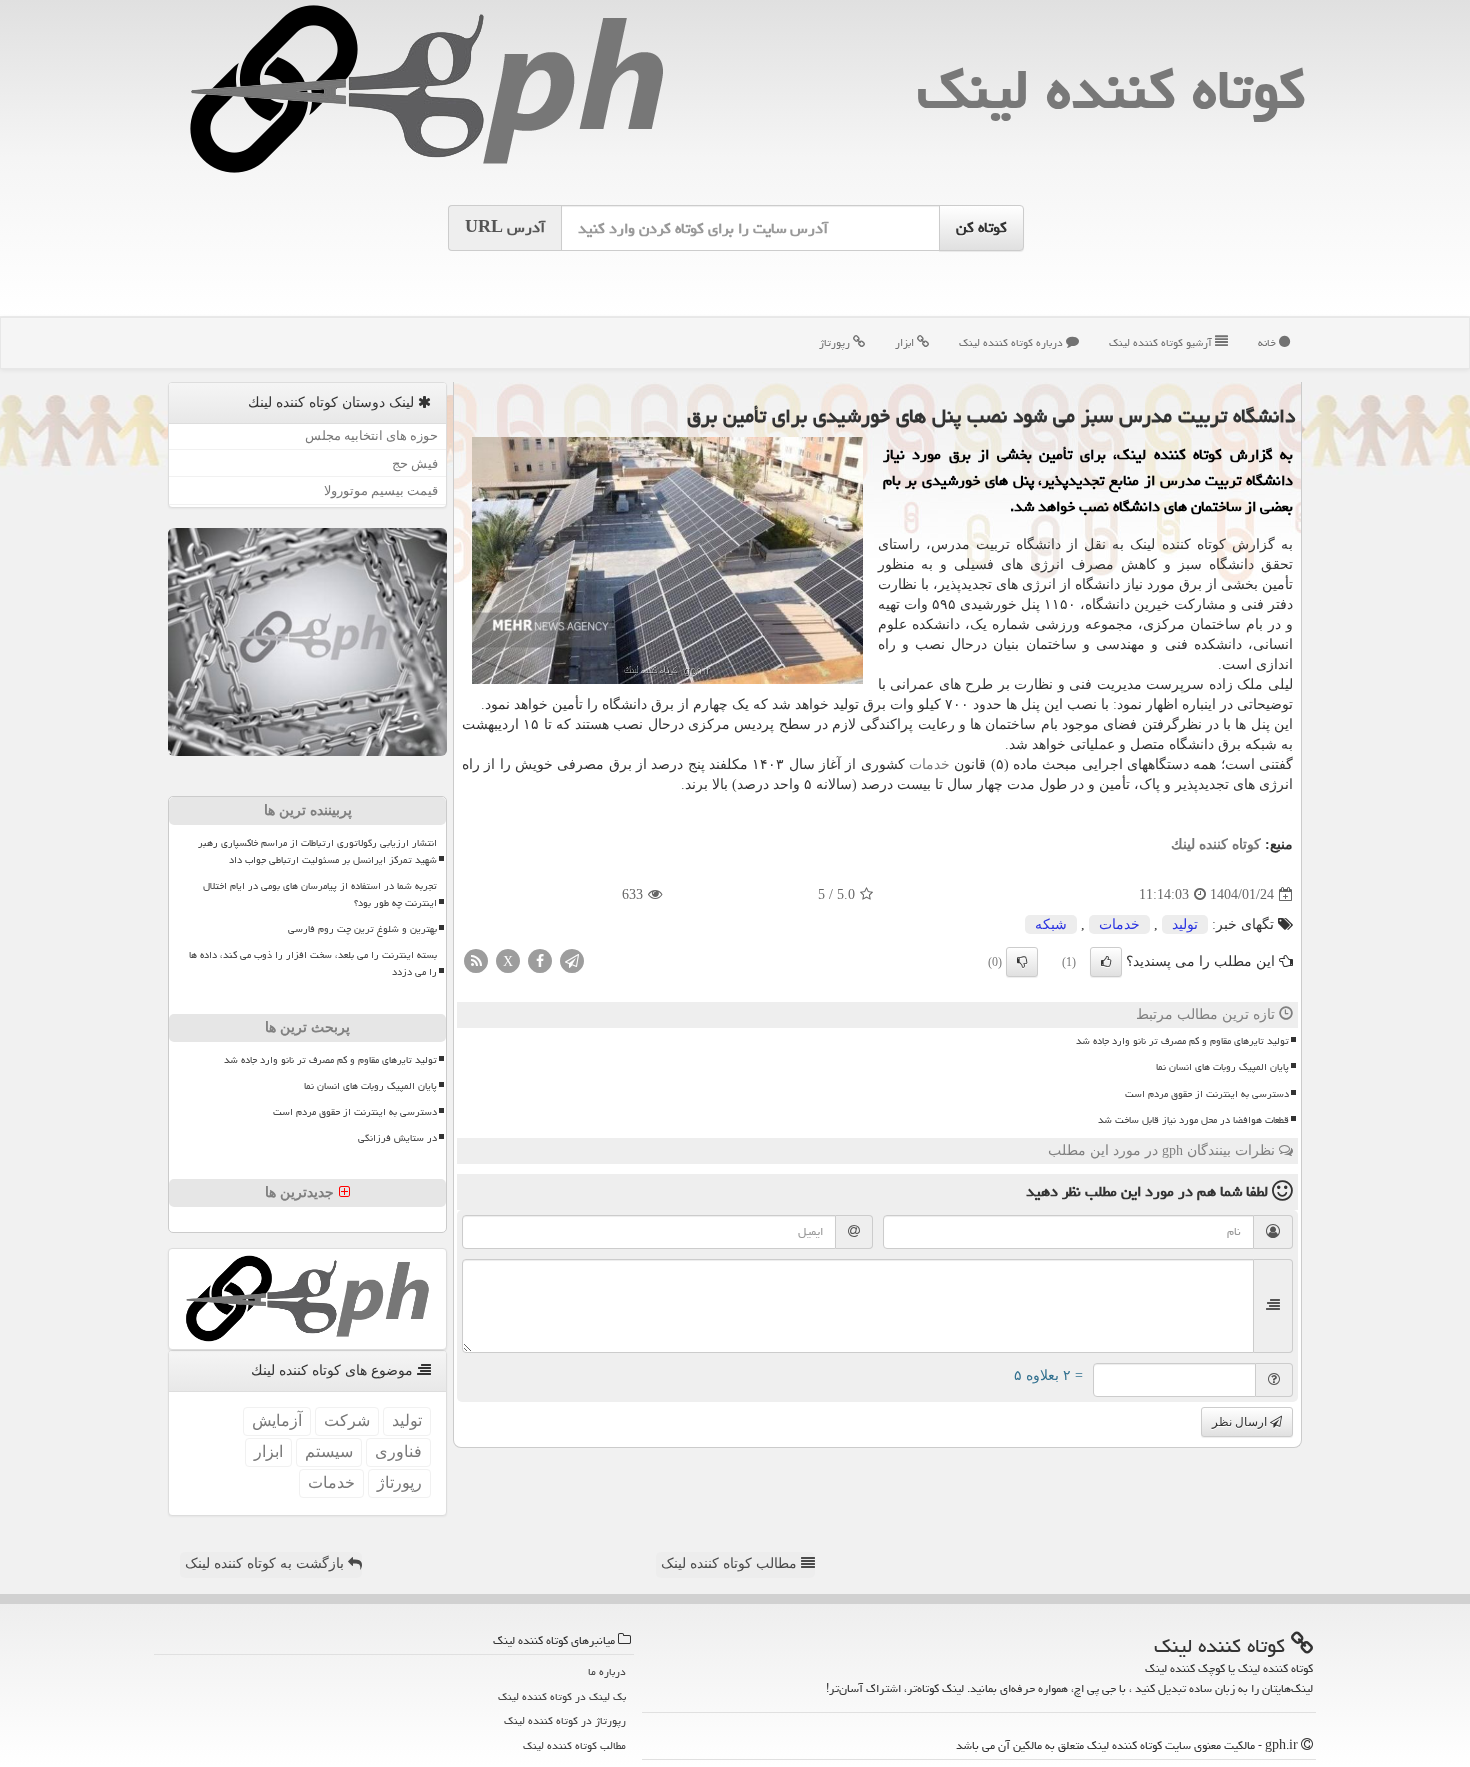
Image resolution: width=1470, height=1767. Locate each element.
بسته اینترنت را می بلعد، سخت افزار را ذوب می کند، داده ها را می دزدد (313, 963)
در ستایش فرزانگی (397, 1138)
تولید (1185, 924)
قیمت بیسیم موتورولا (381, 490)
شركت (347, 1420)
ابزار (906, 342)
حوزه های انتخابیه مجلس (371, 435)
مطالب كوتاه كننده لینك (574, 1745)
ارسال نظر (1241, 1422)
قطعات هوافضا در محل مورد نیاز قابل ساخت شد (1193, 1120)
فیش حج (415, 463)
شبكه (1051, 924)
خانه (1268, 342)
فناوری (398, 1451)
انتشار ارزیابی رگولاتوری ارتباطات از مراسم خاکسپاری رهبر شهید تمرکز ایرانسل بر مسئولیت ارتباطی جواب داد (317, 851)
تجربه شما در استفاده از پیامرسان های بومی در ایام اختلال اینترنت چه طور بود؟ (320, 894)
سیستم (329, 1451)
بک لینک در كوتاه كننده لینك (562, 1696)
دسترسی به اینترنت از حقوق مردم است (1207, 1094)
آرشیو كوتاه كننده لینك (1162, 342)
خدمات (929, 764)
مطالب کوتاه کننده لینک (731, 1563)
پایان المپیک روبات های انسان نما (1222, 1067)
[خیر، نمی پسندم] (1022, 962)
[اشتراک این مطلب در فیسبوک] (540, 960)
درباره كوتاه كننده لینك (1012, 342)
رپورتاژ (836, 342)
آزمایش (277, 1420)
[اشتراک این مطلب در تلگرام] (572, 960)
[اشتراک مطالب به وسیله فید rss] (476, 960)
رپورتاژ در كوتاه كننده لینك (565, 1720)
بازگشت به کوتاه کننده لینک (266, 1563)
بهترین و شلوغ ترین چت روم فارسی (362, 929)
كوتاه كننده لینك (1111, 89)
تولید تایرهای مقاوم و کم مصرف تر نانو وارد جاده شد (1182, 1041)
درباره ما (607, 1671)
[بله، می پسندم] (1106, 962)
